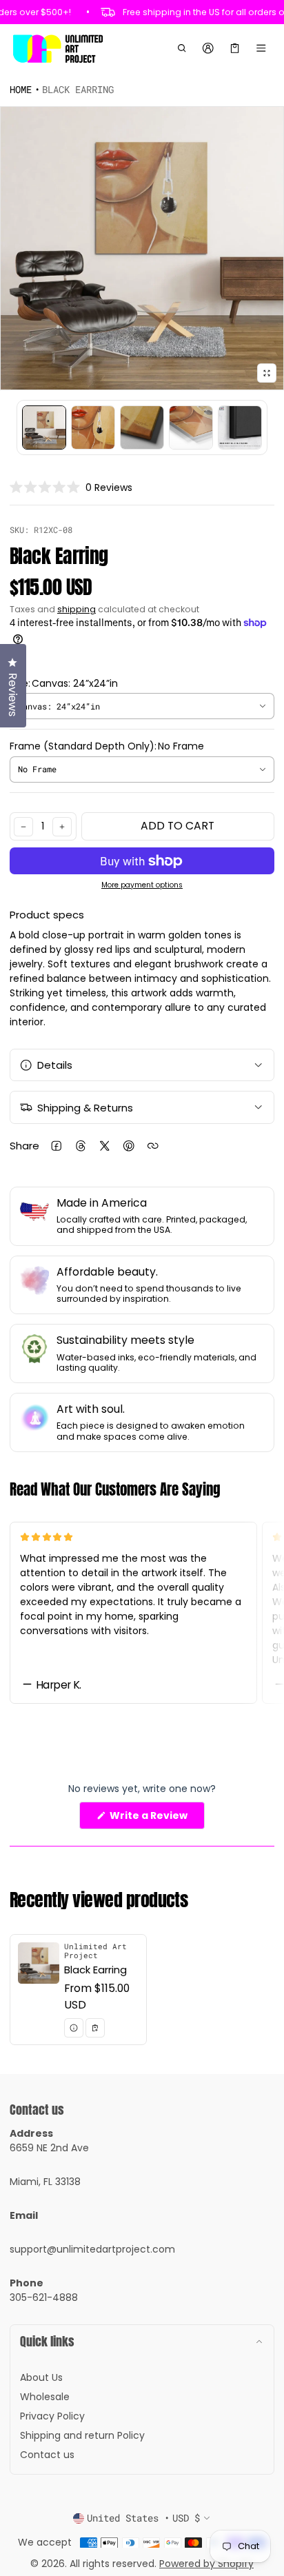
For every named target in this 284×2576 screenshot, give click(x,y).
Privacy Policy (52, 2416)
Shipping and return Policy (82, 2435)
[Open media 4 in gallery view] (191, 427)
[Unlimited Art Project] (58, 48)
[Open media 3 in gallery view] (142, 427)
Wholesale (45, 2397)
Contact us (47, 2455)
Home (21, 89)
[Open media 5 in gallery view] (240, 427)
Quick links (47, 2341)
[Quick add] (95, 2028)
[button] (182, 48)
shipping (77, 609)
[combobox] (142, 706)
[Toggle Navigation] (262, 48)
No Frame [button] (37, 769)
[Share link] (153, 1146)
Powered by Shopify (206, 2564)
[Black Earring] (78, 1990)
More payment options (142, 885)
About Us (41, 2377)
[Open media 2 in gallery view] (93, 427)
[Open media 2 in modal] (142, 248)
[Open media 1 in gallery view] (44, 427)
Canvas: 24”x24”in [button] (59, 706)
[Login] (209, 48)
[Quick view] (74, 2028)
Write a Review (151, 1819)
